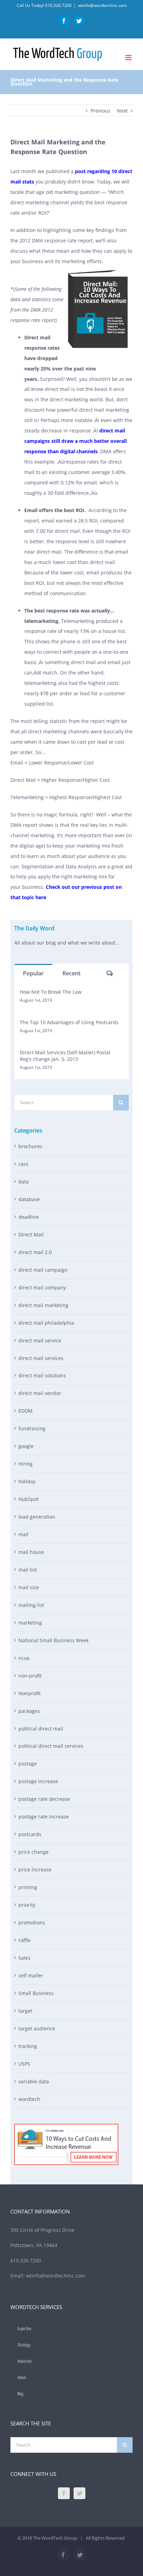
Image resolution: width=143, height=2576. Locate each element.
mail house (31, 1552)
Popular (33, 973)
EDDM (26, 1411)
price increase (35, 1870)
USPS (24, 2064)
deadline (29, 1217)
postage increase (38, 1781)
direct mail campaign (43, 1270)
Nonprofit (30, 1693)
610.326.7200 (58, 5)
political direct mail (41, 1729)
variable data (34, 2081)
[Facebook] (64, 2493)
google (26, 1446)
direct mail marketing (43, 1305)
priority (27, 1905)
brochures (30, 1146)
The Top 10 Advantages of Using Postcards (69, 1022)
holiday (27, 1481)
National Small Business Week (53, 1640)
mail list (28, 1570)
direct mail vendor (40, 1393)
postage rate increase (44, 1817)
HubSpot (28, 1499)
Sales (24, 1958)
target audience (37, 2028)
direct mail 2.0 (35, 1252)
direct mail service (40, 1340)
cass (23, 1164)
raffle (24, 1940)
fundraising (32, 1428)
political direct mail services (51, 1746)
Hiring (26, 1464)
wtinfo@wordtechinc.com (102, 5)
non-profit (30, 1676)
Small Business (36, 1993)
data (24, 1182)
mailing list (31, 1605)
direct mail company (42, 1287)
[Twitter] (79, 2493)
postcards (30, 1834)
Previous (100, 111)
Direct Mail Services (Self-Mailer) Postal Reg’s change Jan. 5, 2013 (65, 1056)
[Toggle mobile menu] (129, 58)
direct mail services (41, 1358)
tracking (28, 2046)
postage (28, 1764)
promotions (32, 1922)
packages (29, 1711)
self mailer (31, 1975)
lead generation (37, 1517)
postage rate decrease (44, 1799)
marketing (30, 1623)
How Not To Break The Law (51, 992)
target (25, 2011)
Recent (71, 973)
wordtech (29, 2099)
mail (23, 1534)
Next (122, 111)
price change (33, 1852)
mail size (29, 1587)
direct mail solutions (42, 1375)
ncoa (24, 1658)
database (29, 1199)
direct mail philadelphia (46, 1323)
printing (28, 1887)
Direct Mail (31, 1235)
